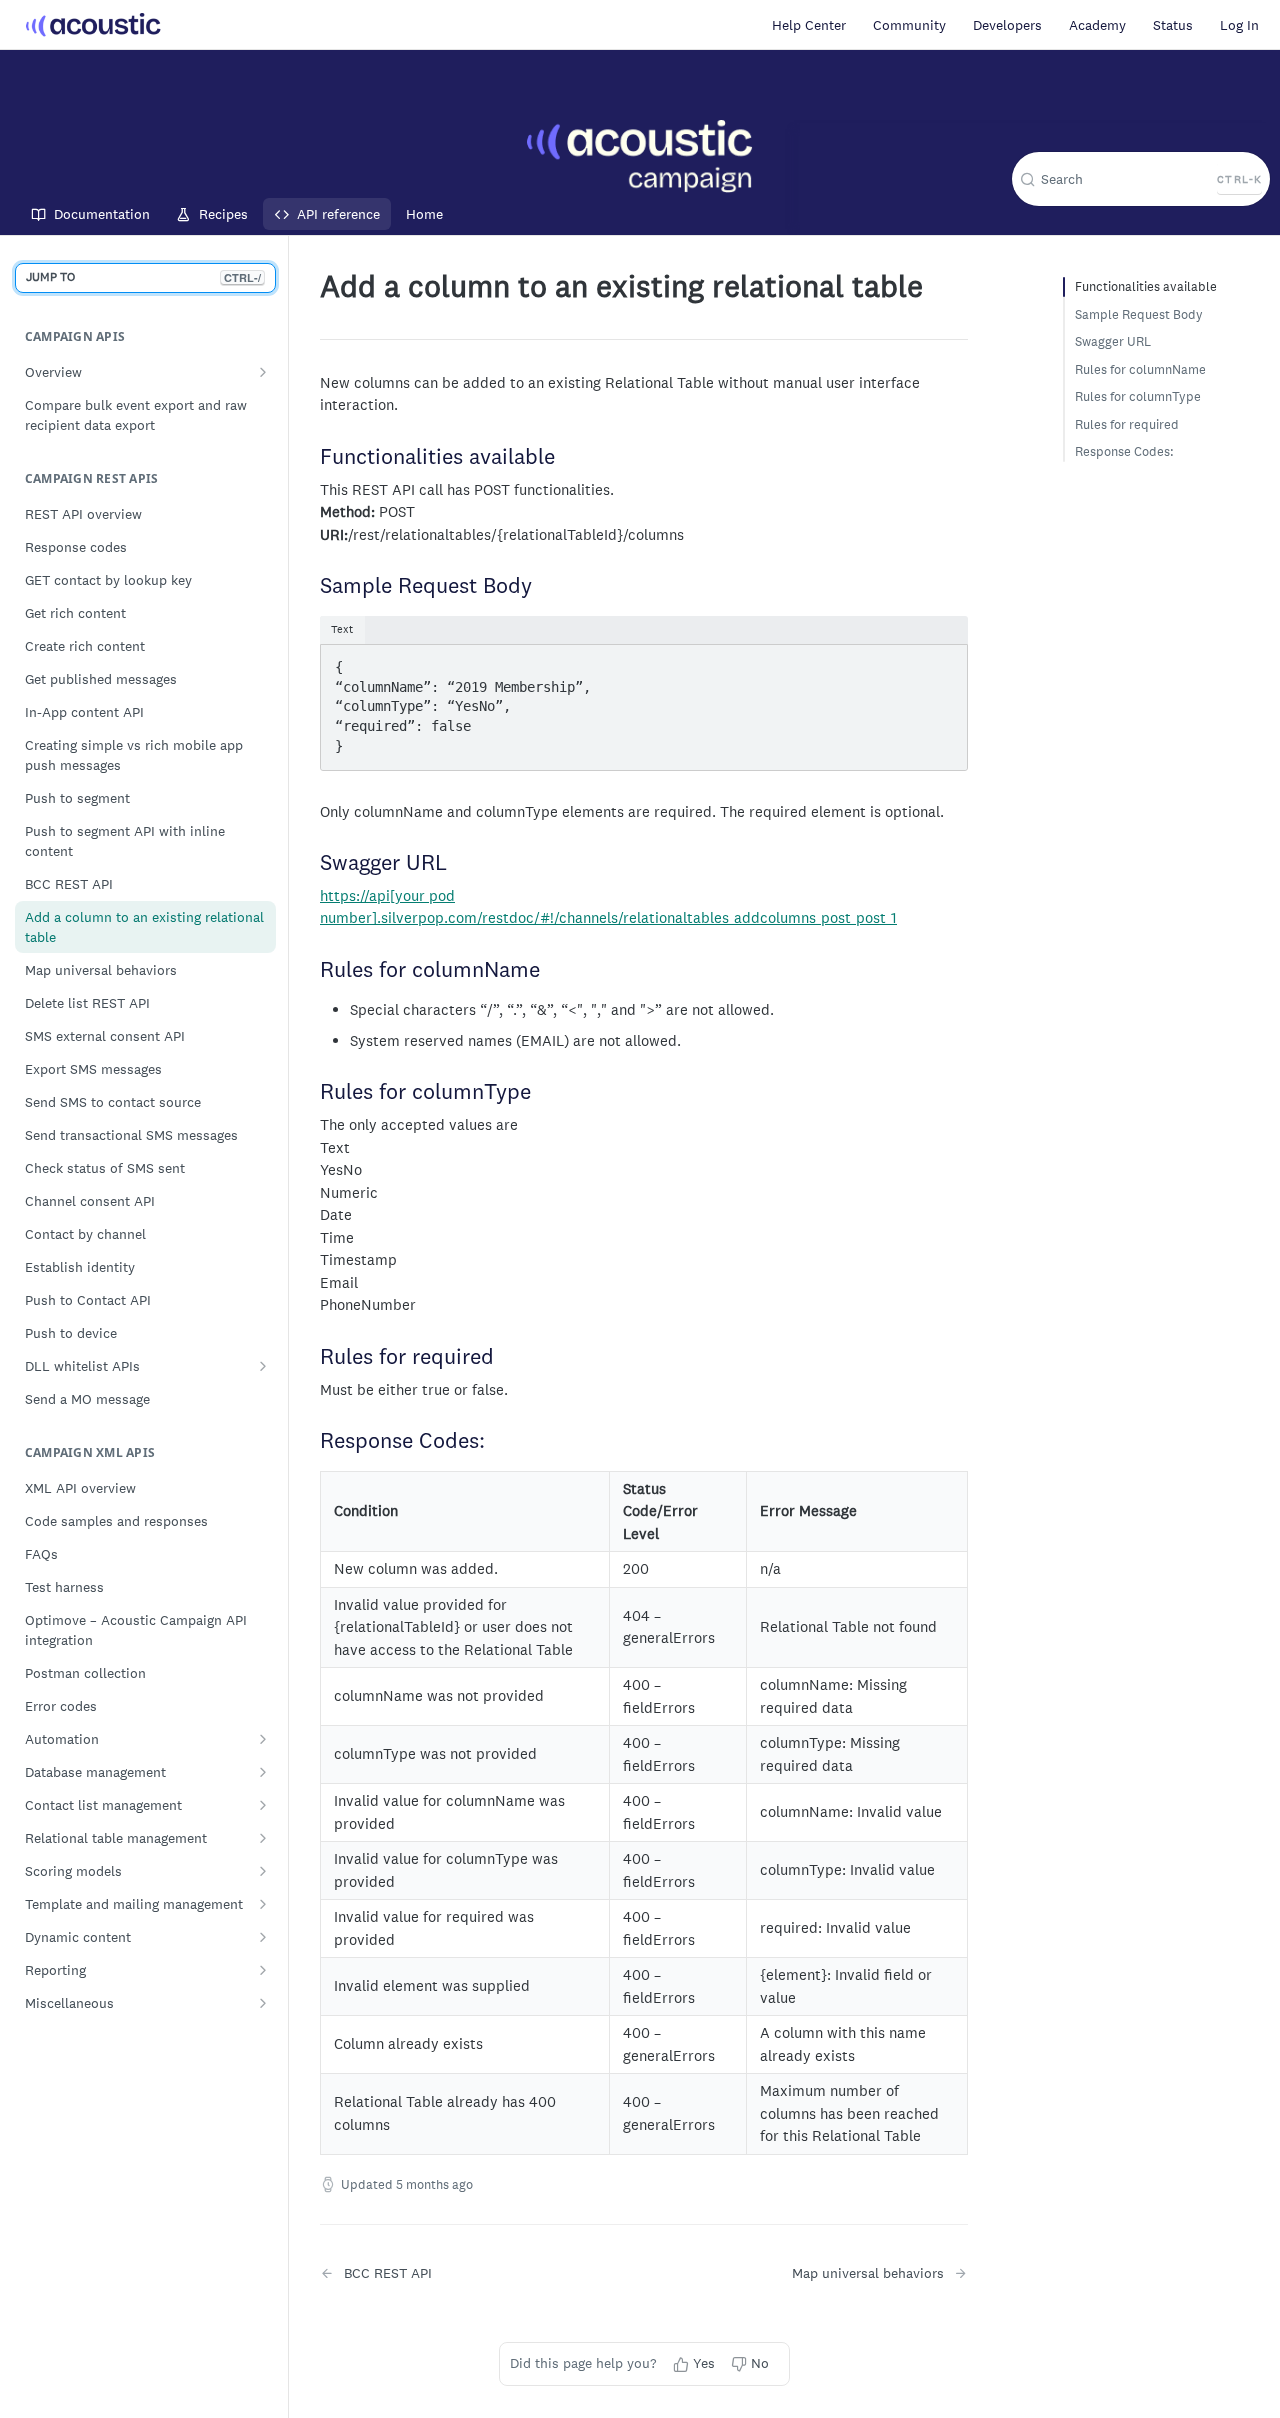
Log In (1239, 25)
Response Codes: (1124, 451)
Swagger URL (1113, 341)
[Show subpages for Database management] (263, 1772)
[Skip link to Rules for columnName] (311, 971)
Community (909, 25)
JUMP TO (143, 277)
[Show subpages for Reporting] (263, 1970)
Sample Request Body (1139, 314)
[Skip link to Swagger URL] (311, 864)
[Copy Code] (942, 662)
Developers (1007, 25)
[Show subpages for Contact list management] (263, 1805)
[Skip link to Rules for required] (311, 1358)
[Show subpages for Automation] (263, 1739)
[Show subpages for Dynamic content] (263, 1937)
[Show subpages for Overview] (263, 372)
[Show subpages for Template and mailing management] (263, 1904)
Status (1173, 25)
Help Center (809, 25)
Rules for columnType (1138, 396)
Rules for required (1127, 424)
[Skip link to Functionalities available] (311, 458)
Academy (1097, 25)
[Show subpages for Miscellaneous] (263, 2003)
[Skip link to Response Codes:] (311, 1442)
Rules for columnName (1140, 369)
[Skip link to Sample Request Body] (311, 587)
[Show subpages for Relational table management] (263, 1838)
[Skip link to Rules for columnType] (311, 1094)
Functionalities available (1146, 286)
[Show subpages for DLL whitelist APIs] (263, 1366)
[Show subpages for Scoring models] (263, 1871)
